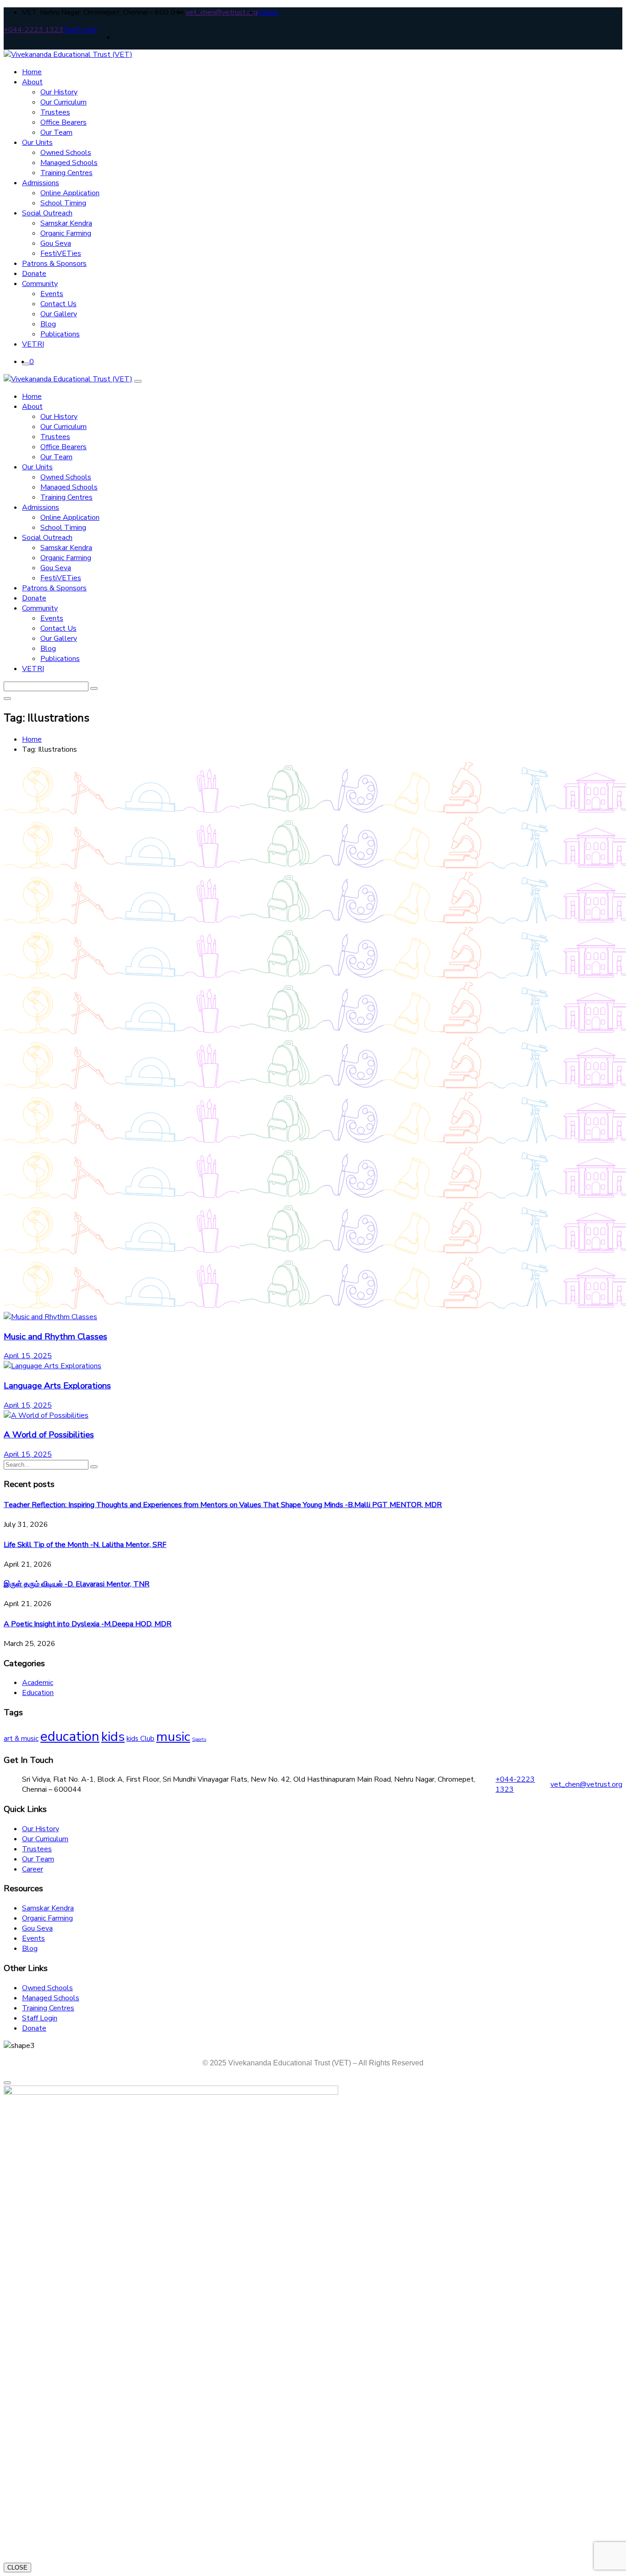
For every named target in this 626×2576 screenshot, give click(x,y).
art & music (21, 1739)
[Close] (138, 381)
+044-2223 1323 (33, 30)
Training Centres (66, 173)
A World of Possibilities (49, 1435)
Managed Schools (69, 163)
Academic (38, 1683)
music (173, 1737)
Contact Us (58, 304)
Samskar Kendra (66, 223)
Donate (34, 274)
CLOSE (17, 2568)
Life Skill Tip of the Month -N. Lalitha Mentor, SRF (85, 1545)
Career (268, 12)
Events (52, 294)
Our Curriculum (63, 102)
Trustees (55, 112)
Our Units (37, 143)
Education (38, 1693)
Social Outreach (47, 213)
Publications (60, 334)
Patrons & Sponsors (54, 264)
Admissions (41, 183)
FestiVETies (61, 253)
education (70, 1736)
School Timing (63, 203)
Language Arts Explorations (57, 1386)
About (32, 82)
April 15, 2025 (28, 1356)
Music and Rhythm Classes (55, 1337)
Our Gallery (59, 314)
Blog (48, 324)
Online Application (70, 193)
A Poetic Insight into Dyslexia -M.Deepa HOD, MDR (88, 1624)
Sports (199, 1739)
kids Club (140, 1739)
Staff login (80, 30)
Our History (59, 92)
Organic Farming (66, 233)
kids (113, 1737)
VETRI (33, 344)
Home (32, 72)
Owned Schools (66, 153)
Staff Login (40, 2018)
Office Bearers (63, 122)
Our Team (56, 132)
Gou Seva (56, 243)
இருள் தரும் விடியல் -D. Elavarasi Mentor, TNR (77, 1584)
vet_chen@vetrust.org (222, 12)
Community (40, 284)
